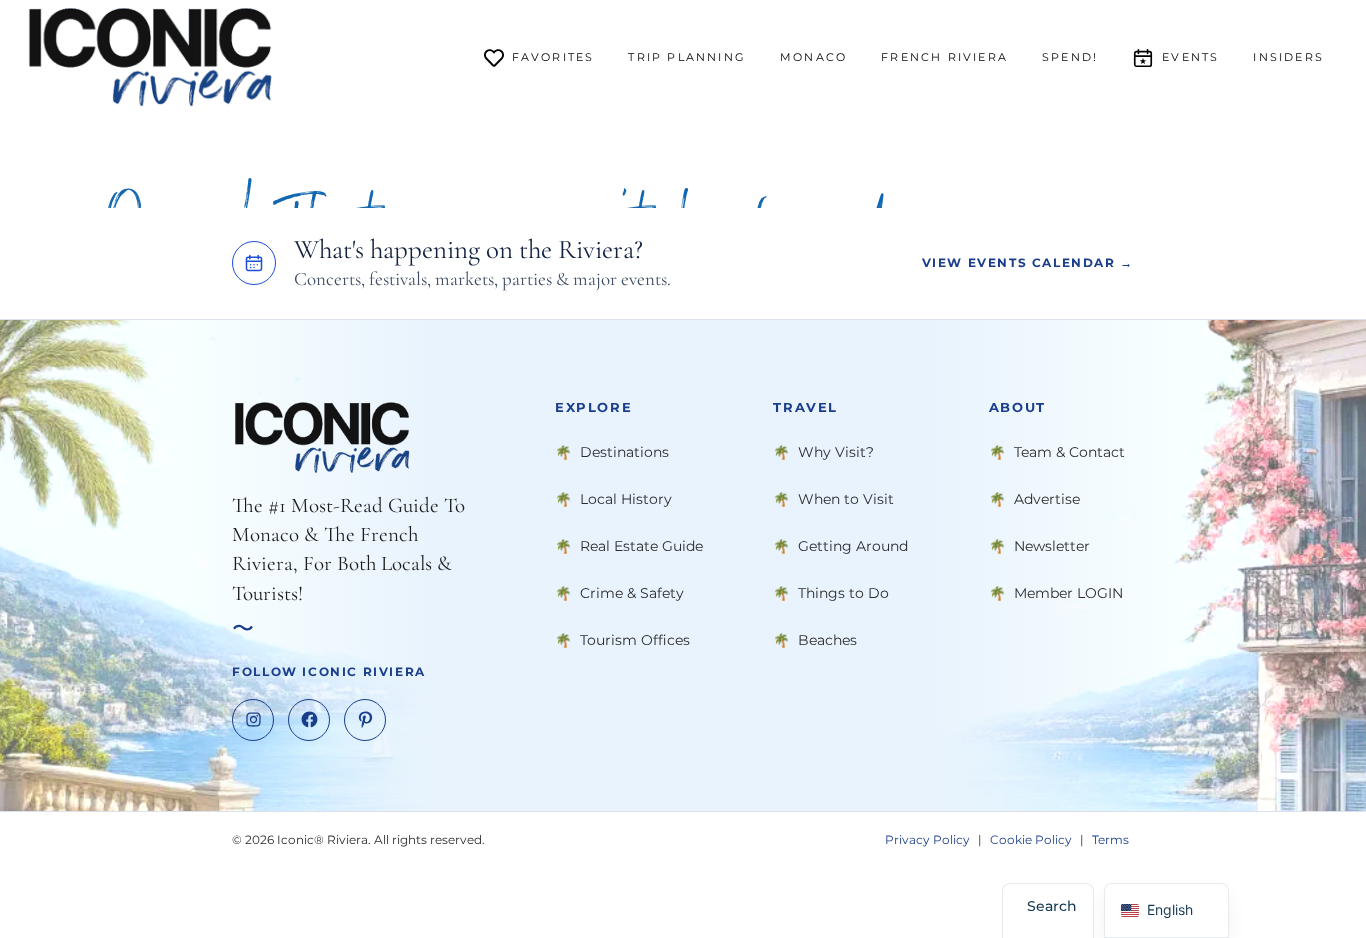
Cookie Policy (1031, 838)
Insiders (1288, 57)
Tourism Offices (635, 639)
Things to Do (843, 592)
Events (1190, 57)
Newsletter (1052, 545)
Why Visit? (836, 451)
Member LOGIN (1068, 592)
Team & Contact (1069, 451)
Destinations (624, 451)
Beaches (827, 639)
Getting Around (853, 545)
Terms (1110, 838)
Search (1052, 906)
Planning (687, 57)
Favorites (553, 57)
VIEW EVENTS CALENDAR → (1028, 262)
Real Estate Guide (641, 545)
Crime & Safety (632, 592)
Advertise (1047, 498)
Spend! (1070, 57)
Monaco (813, 57)
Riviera (944, 57)
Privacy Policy (927, 838)
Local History (626, 498)
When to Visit (846, 498)
